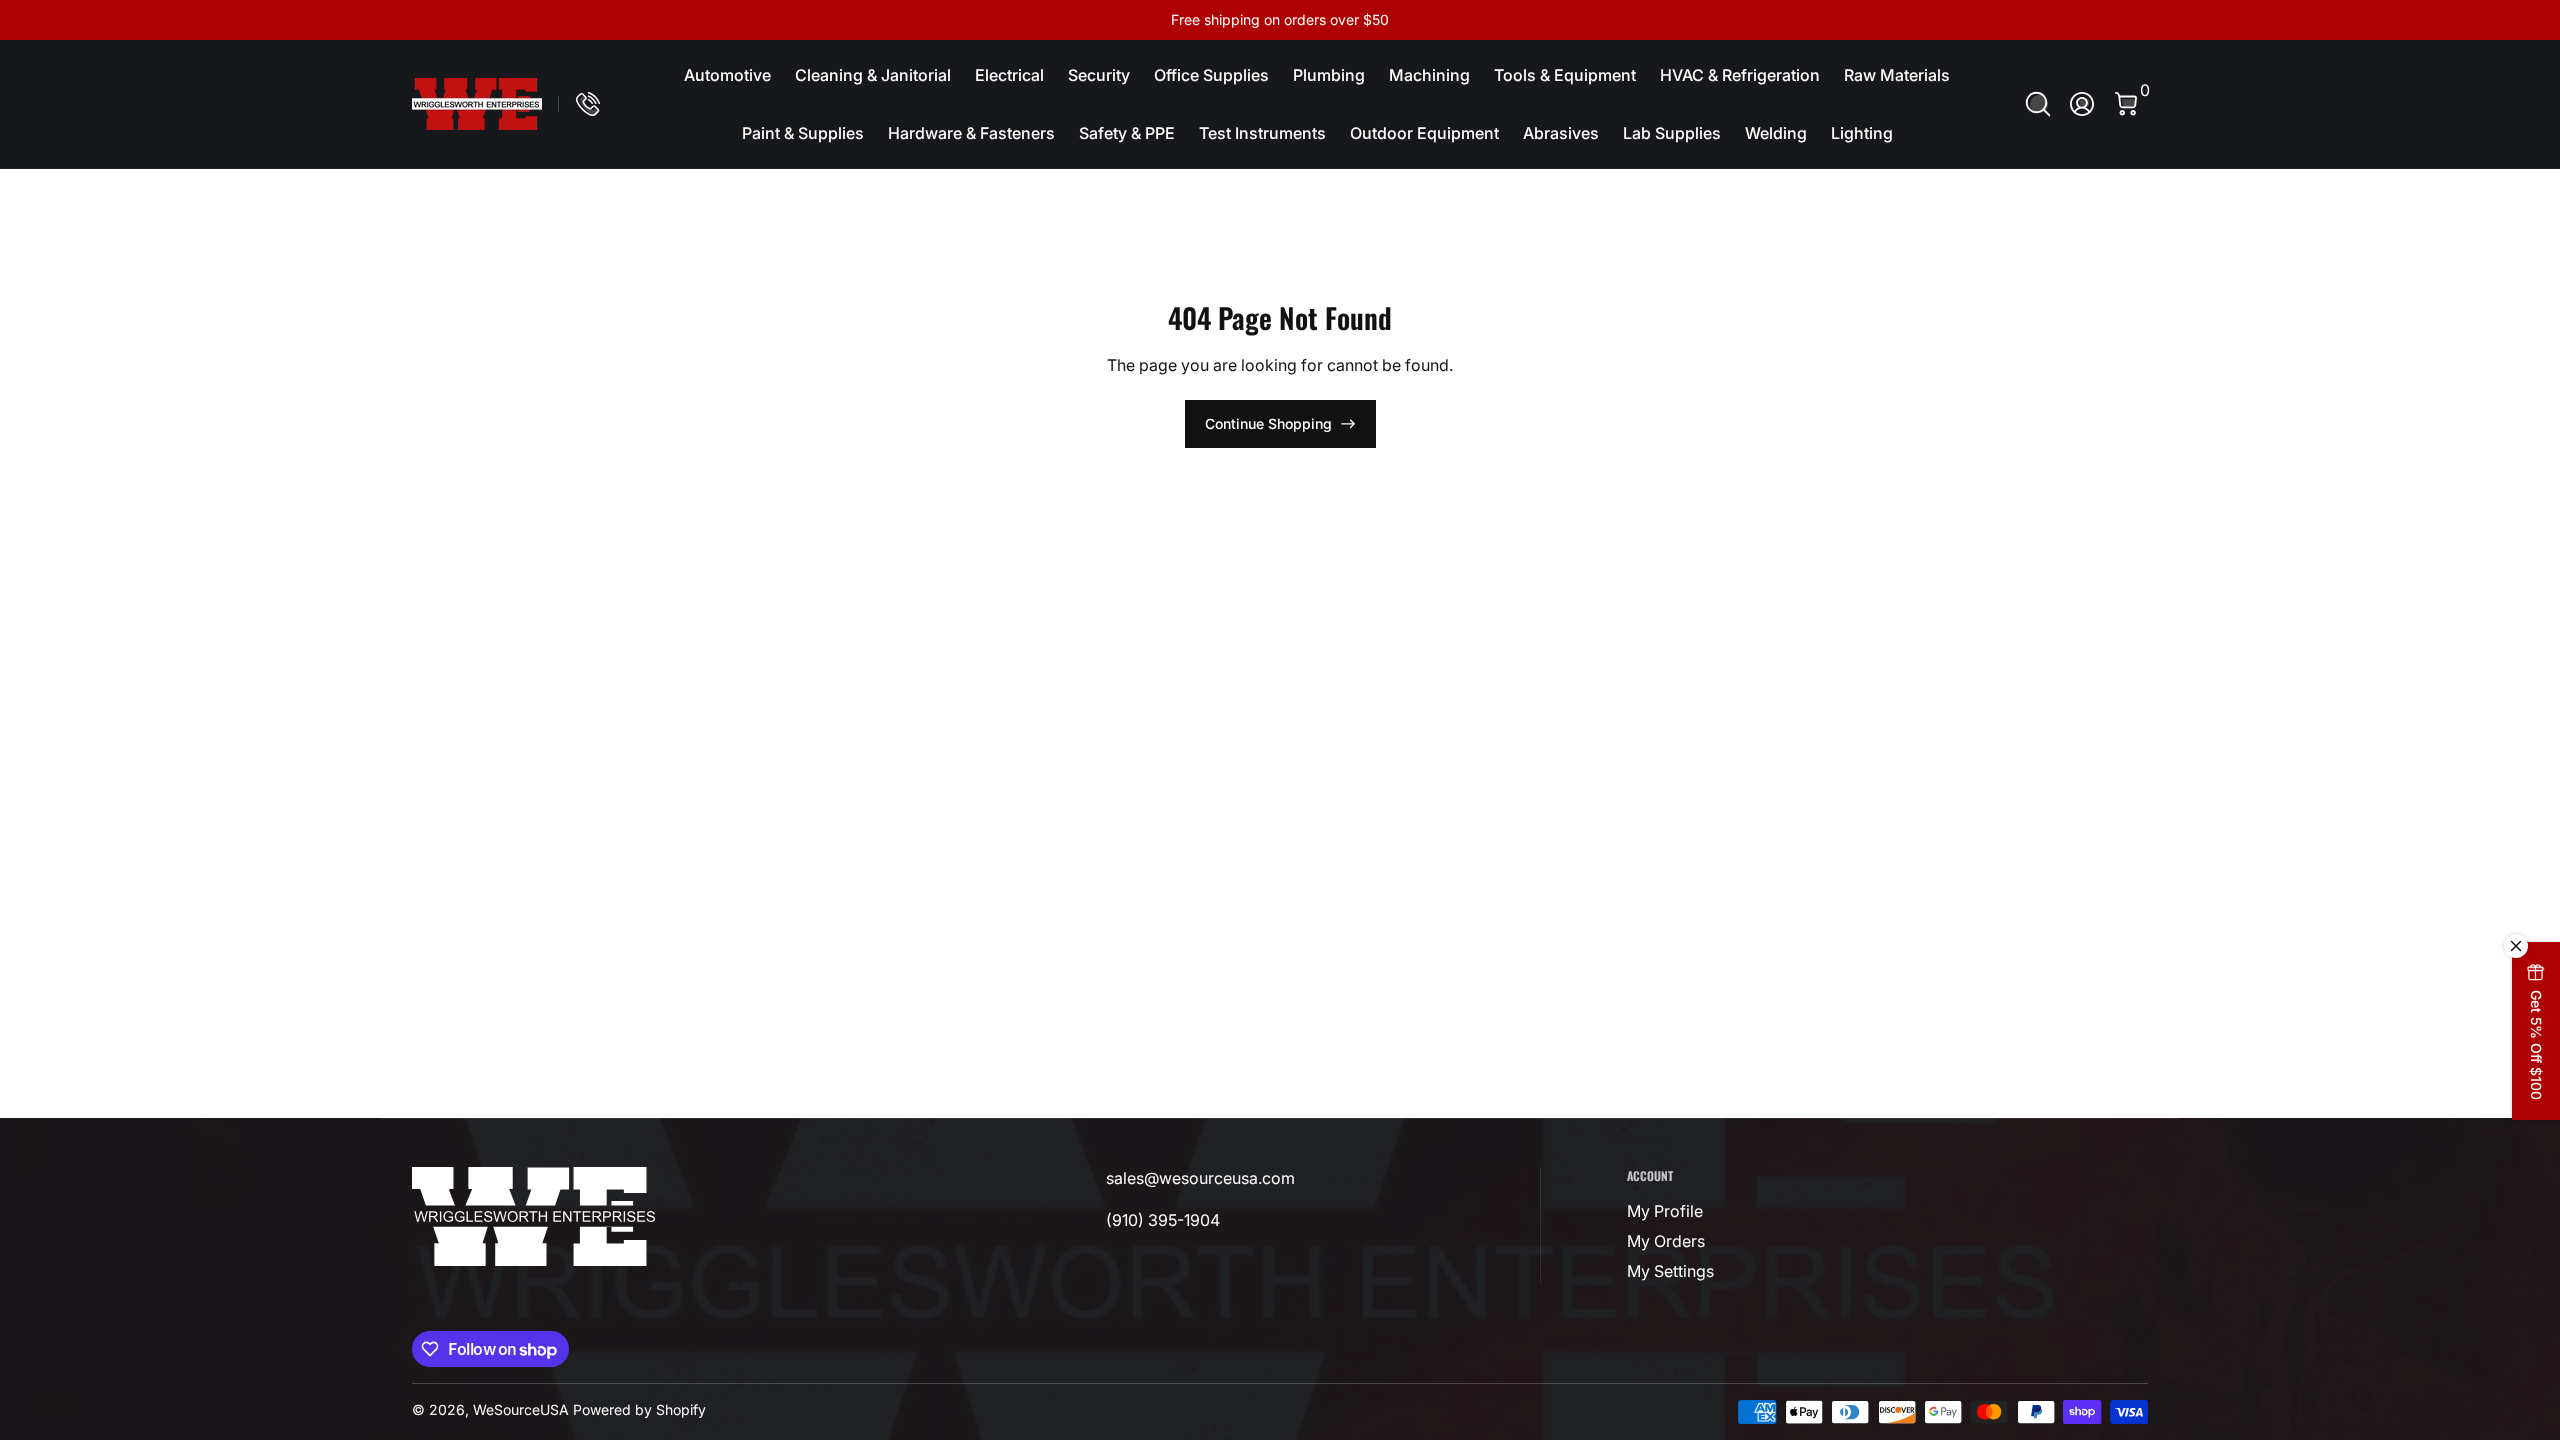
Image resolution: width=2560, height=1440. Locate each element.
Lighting (1862, 133)
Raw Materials (1897, 75)
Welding (1776, 133)
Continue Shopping (1268, 423)
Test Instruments (1262, 133)
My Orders (1666, 1241)
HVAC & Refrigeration (1740, 75)
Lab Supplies (1672, 133)
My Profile (1665, 1211)
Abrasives (1561, 133)
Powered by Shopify (639, 1409)
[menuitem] (1749, 1211)
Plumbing (1329, 75)
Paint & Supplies (803, 133)
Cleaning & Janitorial (873, 75)
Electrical (1009, 75)
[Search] (2038, 104)
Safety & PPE (1127, 133)
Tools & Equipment (1565, 75)
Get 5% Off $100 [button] (2536, 1045)
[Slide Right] (1584, 20)
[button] (2038, 104)
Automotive (727, 75)
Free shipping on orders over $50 (1280, 19)
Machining (1429, 75)
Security (1099, 75)
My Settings (1670, 1271)
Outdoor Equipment (1424, 133)
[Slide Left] (976, 20)
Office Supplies (1211, 75)
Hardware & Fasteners (971, 133)
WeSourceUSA (521, 1409)
